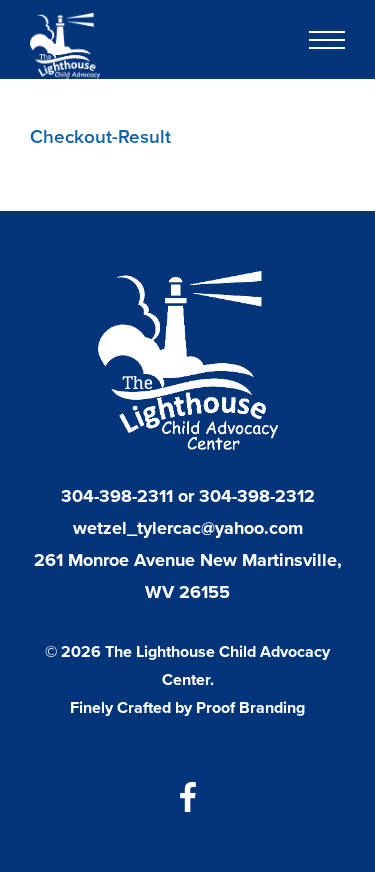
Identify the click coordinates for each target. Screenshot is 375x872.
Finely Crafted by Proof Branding (187, 707)
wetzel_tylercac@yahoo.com (188, 528)
